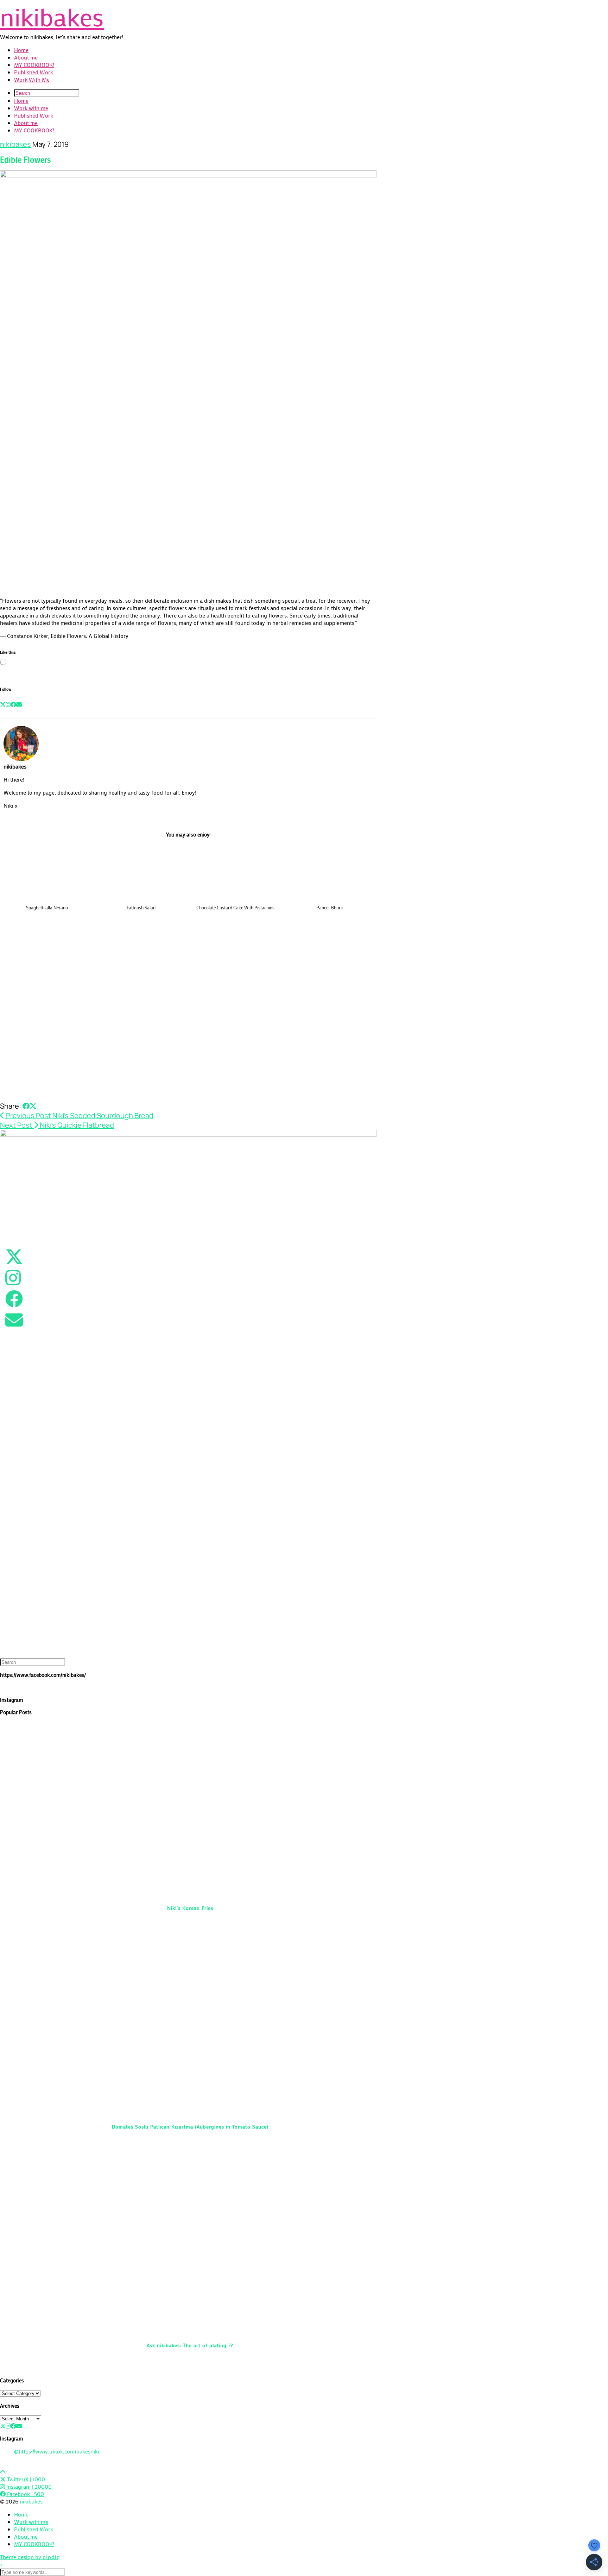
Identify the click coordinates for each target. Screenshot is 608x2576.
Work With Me (32, 79)
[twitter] (3, 2426)
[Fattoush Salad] (141, 872)
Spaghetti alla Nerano (47, 907)
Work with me (31, 108)
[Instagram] (8, 704)
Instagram (28, 2486)
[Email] (19, 704)
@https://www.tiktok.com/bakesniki (57, 2451)
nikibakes (52, 17)
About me (26, 57)
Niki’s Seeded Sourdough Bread (79, 1115)
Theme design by (30, 2557)
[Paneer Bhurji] (330, 872)
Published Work (34, 72)
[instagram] (8, 2426)
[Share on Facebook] (26, 1106)
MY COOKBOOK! (34, 65)
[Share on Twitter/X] (33, 1106)
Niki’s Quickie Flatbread (57, 1125)
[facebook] (13, 2426)
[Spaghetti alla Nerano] (47, 872)
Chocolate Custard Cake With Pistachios (235, 907)
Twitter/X (25, 2479)
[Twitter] (3, 704)
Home (21, 50)
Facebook (25, 2494)
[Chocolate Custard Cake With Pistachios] (235, 872)
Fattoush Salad (141, 907)
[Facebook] (13, 704)
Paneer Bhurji (330, 907)
